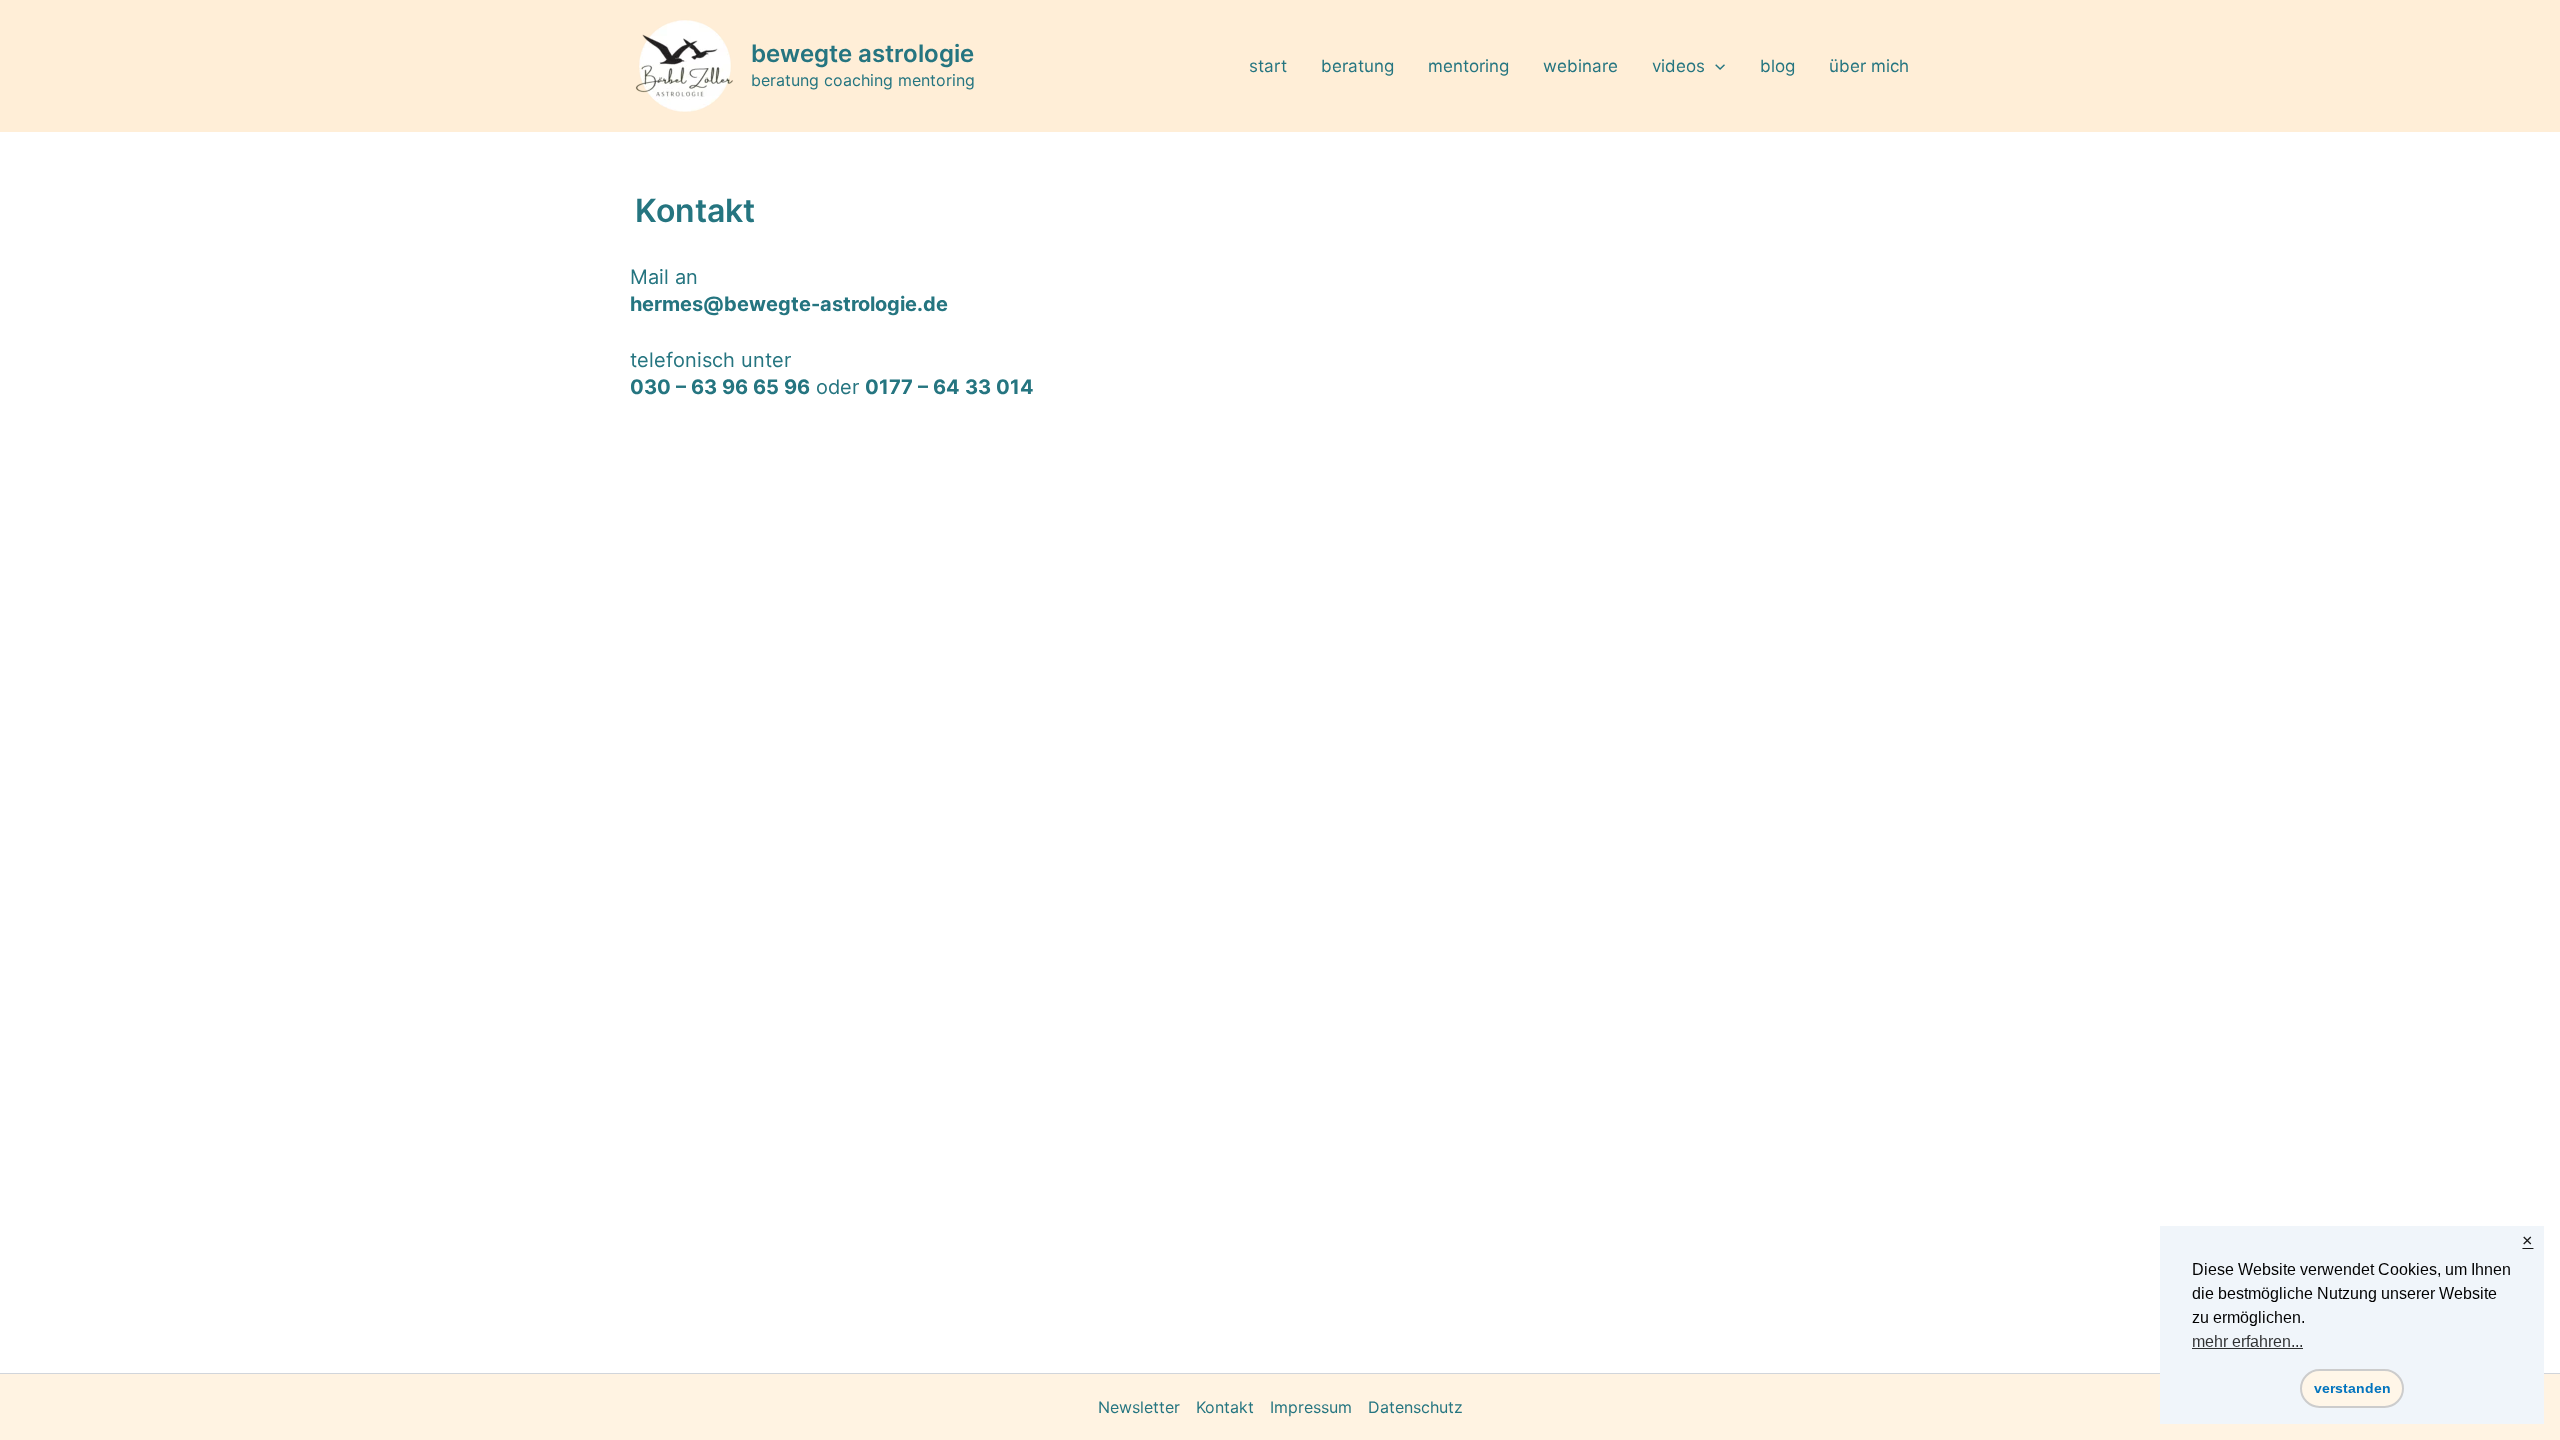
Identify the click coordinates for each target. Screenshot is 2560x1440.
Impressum (1311, 1407)
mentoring (1468, 66)
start (1268, 66)
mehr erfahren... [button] (2247, 1341)
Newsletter (1139, 1407)
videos (1678, 66)
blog (1777, 66)
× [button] (2527, 1241)
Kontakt (1225, 1407)
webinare (1580, 66)
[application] (1715, 66)
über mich (1869, 66)
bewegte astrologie (862, 53)
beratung (1357, 66)
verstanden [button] (2352, 1388)
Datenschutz (1415, 1407)
